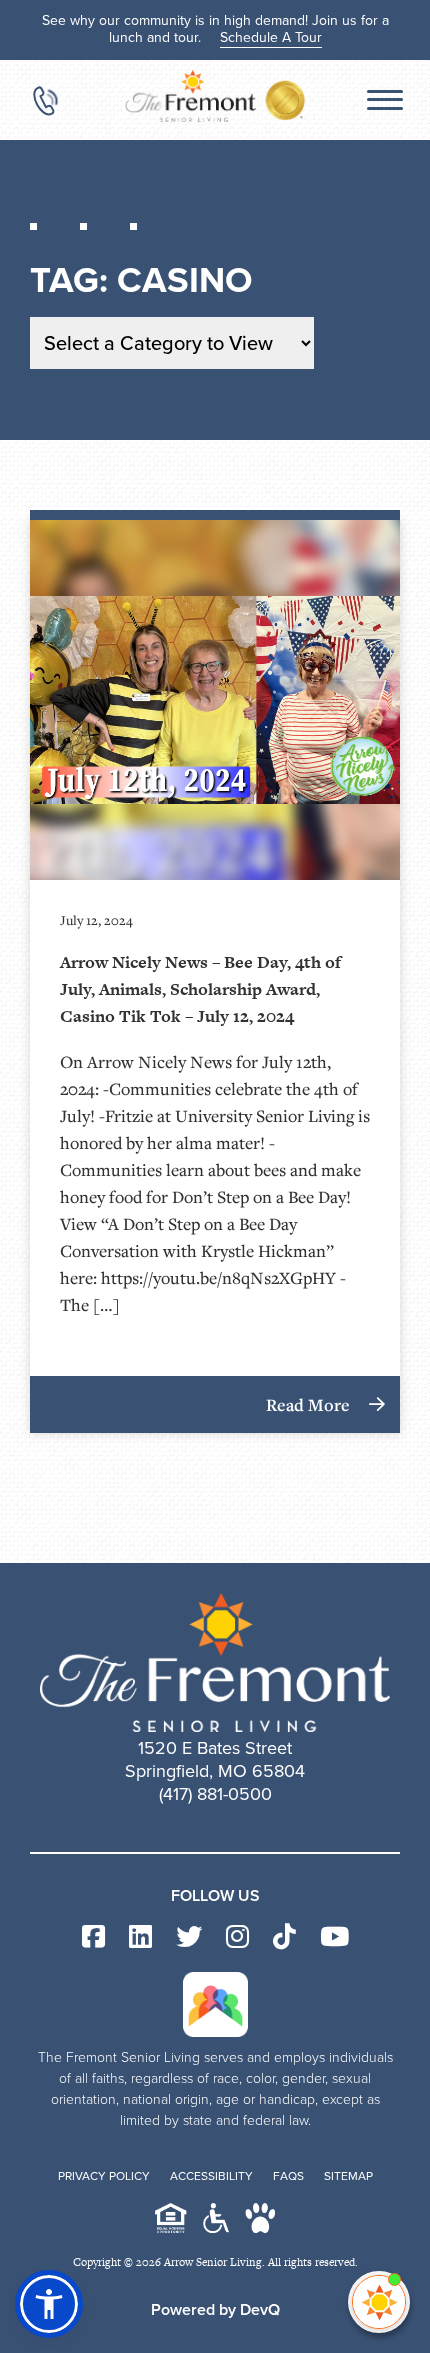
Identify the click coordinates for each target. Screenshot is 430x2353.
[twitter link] (189, 1937)
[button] (49, 2304)
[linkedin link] (140, 1937)
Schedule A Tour (271, 37)
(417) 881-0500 (215, 1794)
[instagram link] (237, 1937)
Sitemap (348, 2176)
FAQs (288, 2176)
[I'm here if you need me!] (379, 2302)
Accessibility (211, 2176)
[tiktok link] (284, 1937)
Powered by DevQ (215, 2309)
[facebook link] (93, 1937)
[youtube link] (334, 1937)
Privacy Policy (104, 2176)
